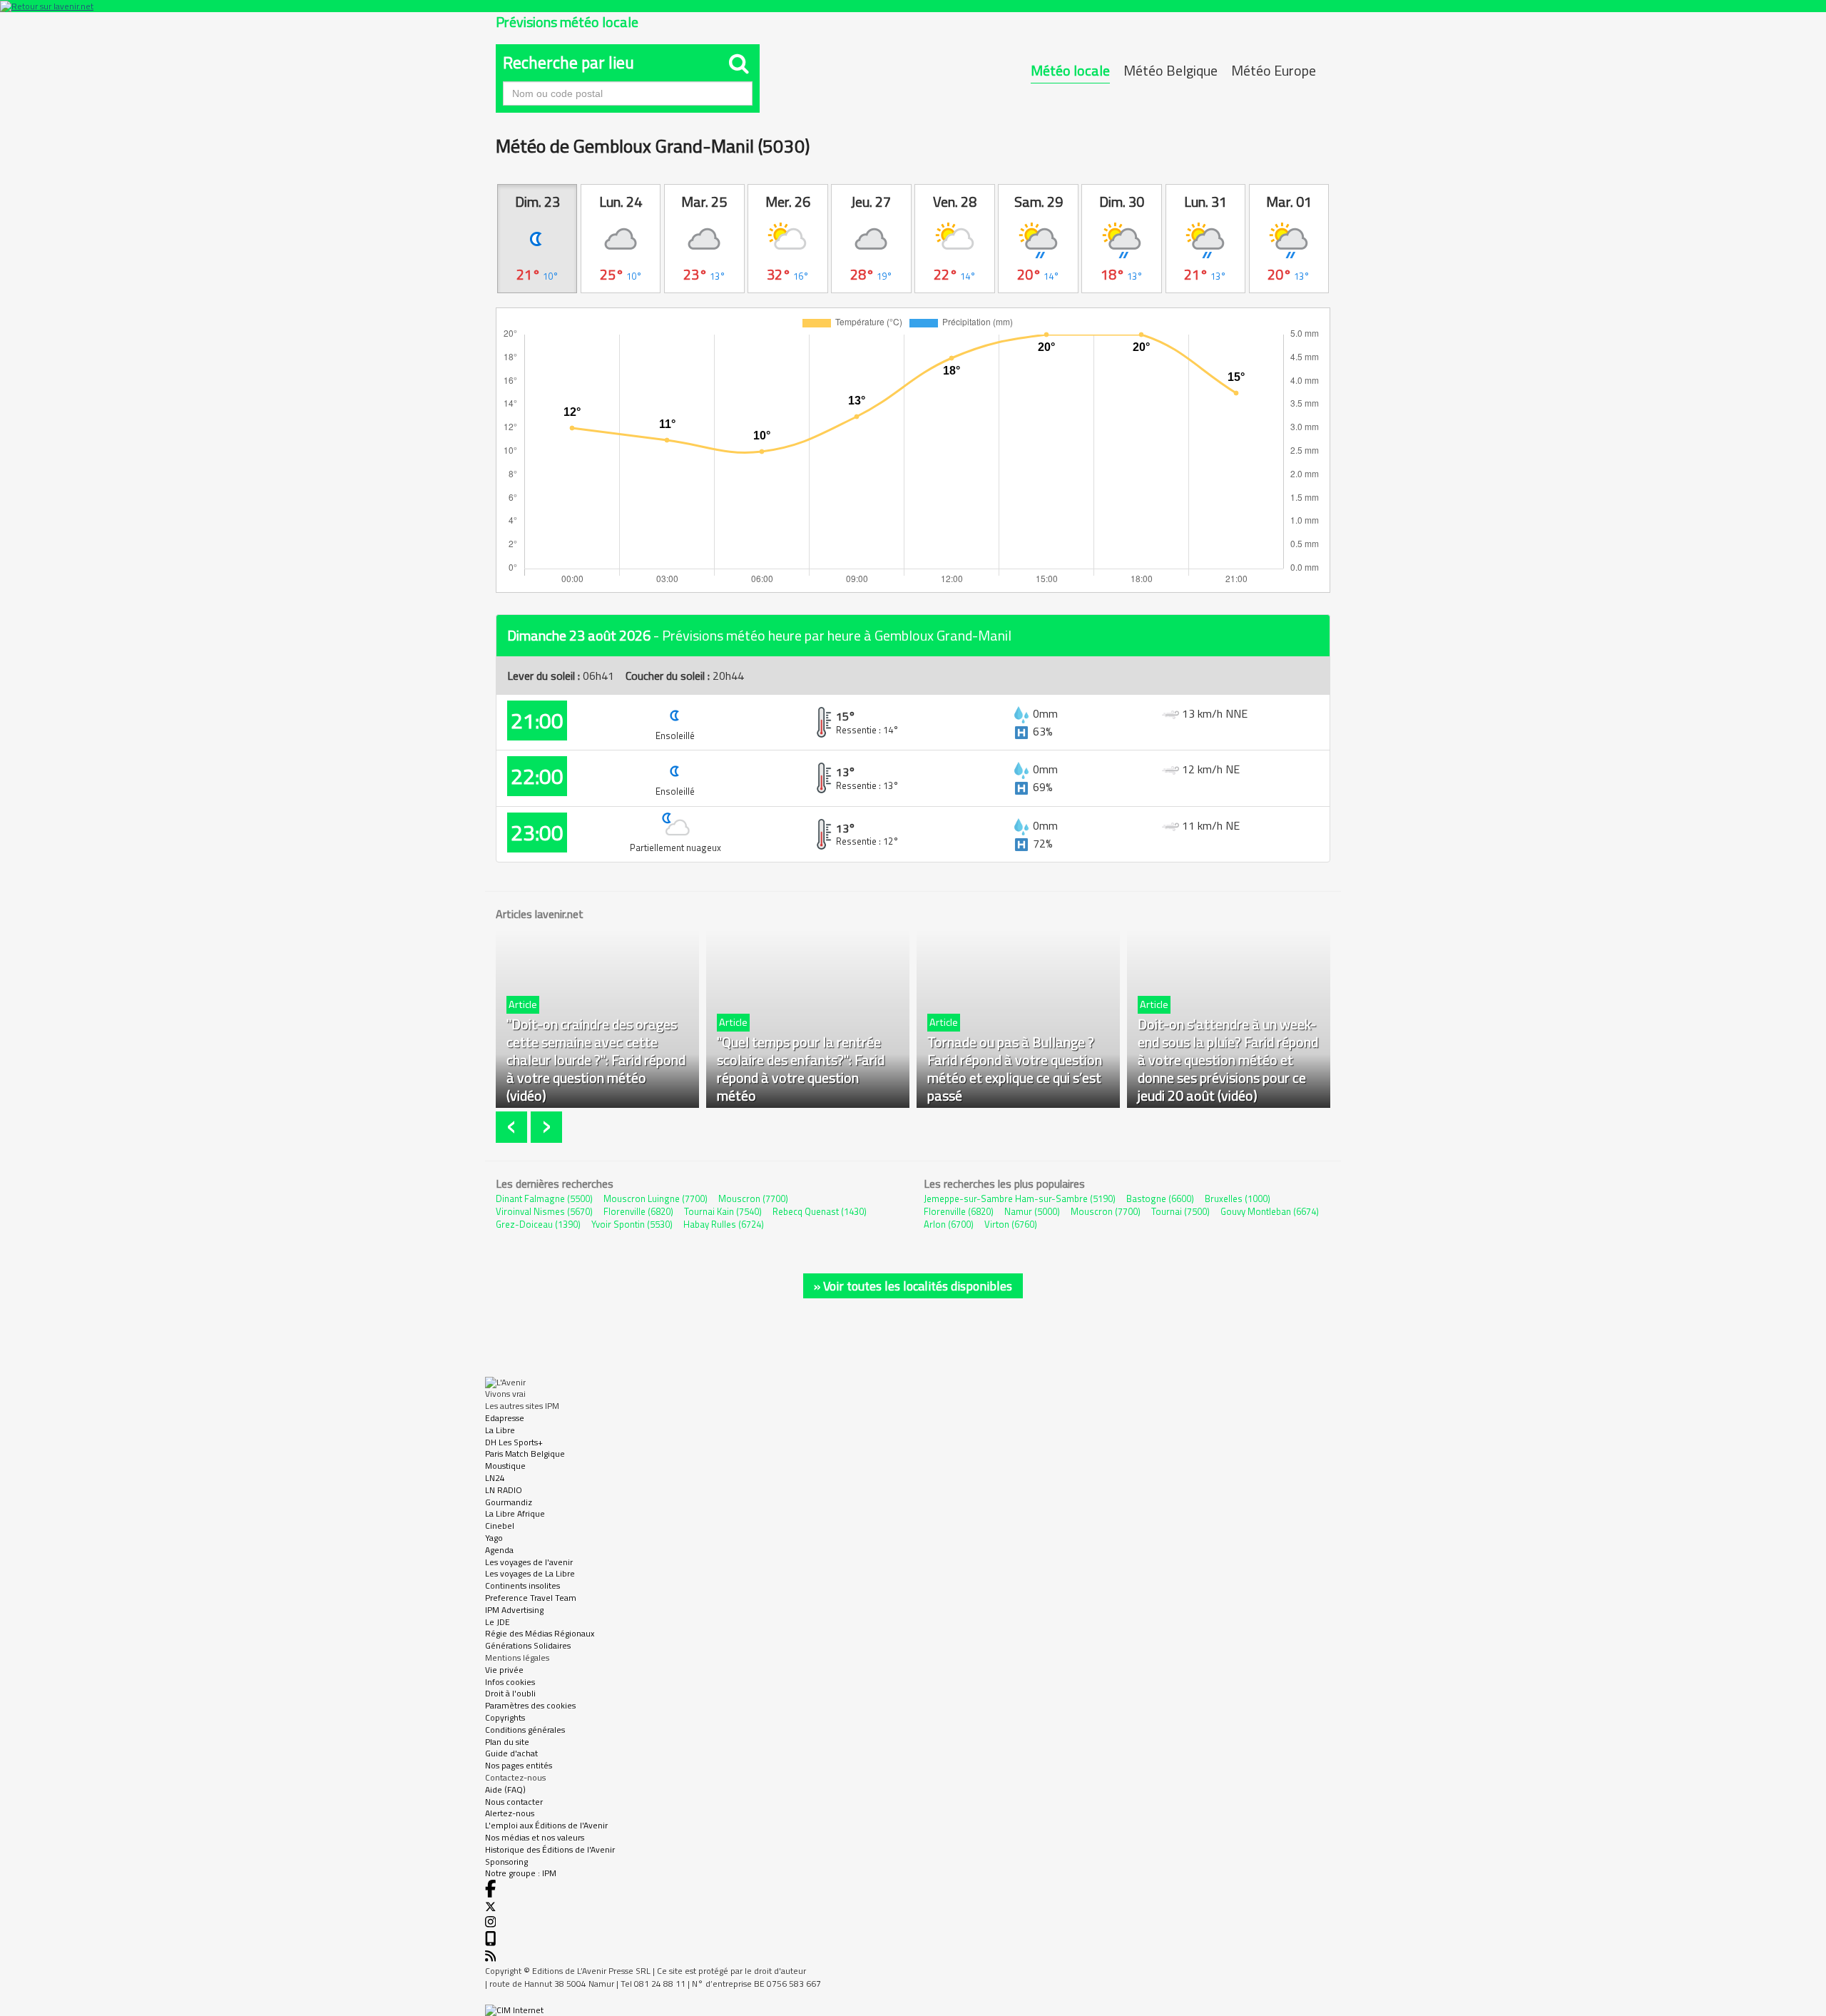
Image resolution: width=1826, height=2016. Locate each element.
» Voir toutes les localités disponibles (913, 1286)
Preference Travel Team (531, 1598)
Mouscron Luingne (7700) (656, 1198)
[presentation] (513, 1127)
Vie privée (504, 1670)
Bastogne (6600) (1160, 1198)
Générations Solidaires (528, 1645)
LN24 (495, 1478)
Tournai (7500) (1180, 1211)
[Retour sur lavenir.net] (913, 6)
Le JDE (498, 1622)
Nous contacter (514, 1802)
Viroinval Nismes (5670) (544, 1211)
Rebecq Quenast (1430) (820, 1211)
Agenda (499, 1550)
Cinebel (500, 1526)
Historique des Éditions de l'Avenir (550, 1849)
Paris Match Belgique (525, 1454)
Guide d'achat (511, 1753)
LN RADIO (504, 1490)
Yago (494, 1538)
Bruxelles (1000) (1238, 1198)
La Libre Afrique (515, 1513)
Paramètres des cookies (530, 1705)
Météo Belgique (1170, 70)
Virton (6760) (1011, 1224)
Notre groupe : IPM (521, 1873)
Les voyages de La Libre (530, 1573)
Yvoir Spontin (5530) (632, 1224)
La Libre (500, 1430)
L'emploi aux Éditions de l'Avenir (546, 1825)
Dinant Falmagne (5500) (544, 1198)
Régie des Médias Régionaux (540, 1633)
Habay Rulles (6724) (724, 1224)
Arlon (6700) (949, 1224)
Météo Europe (1274, 70)
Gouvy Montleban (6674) (1270, 1211)
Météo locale (1070, 70)
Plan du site (507, 1742)
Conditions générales (525, 1730)
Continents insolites (522, 1585)
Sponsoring (506, 1862)
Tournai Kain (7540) (723, 1211)
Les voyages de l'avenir (529, 1562)
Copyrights (505, 1717)
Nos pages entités (519, 1765)
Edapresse (505, 1418)
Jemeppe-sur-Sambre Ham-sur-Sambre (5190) (1020, 1198)
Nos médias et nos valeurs (535, 1837)
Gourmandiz (509, 1502)
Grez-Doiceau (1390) (538, 1224)
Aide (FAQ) (505, 1790)
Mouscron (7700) (753, 1198)
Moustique (505, 1466)
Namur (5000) (1032, 1211)
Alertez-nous (510, 1813)
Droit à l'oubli (510, 1693)
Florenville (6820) (638, 1211)
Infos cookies (510, 1682)
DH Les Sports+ (514, 1442)
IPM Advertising (514, 1610)
